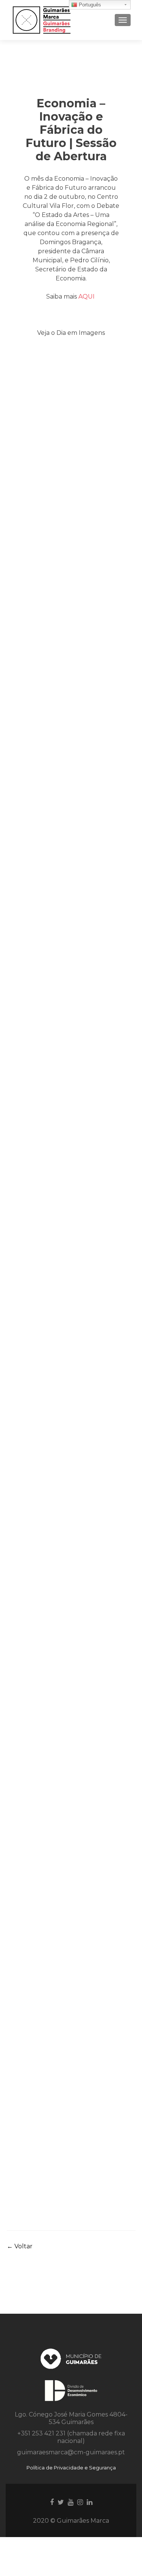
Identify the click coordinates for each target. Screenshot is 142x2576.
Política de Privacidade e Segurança (71, 2468)
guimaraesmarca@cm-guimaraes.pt (71, 2452)
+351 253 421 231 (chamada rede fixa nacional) (71, 2437)
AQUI (87, 296)
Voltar (20, 2246)
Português (89, 5)
